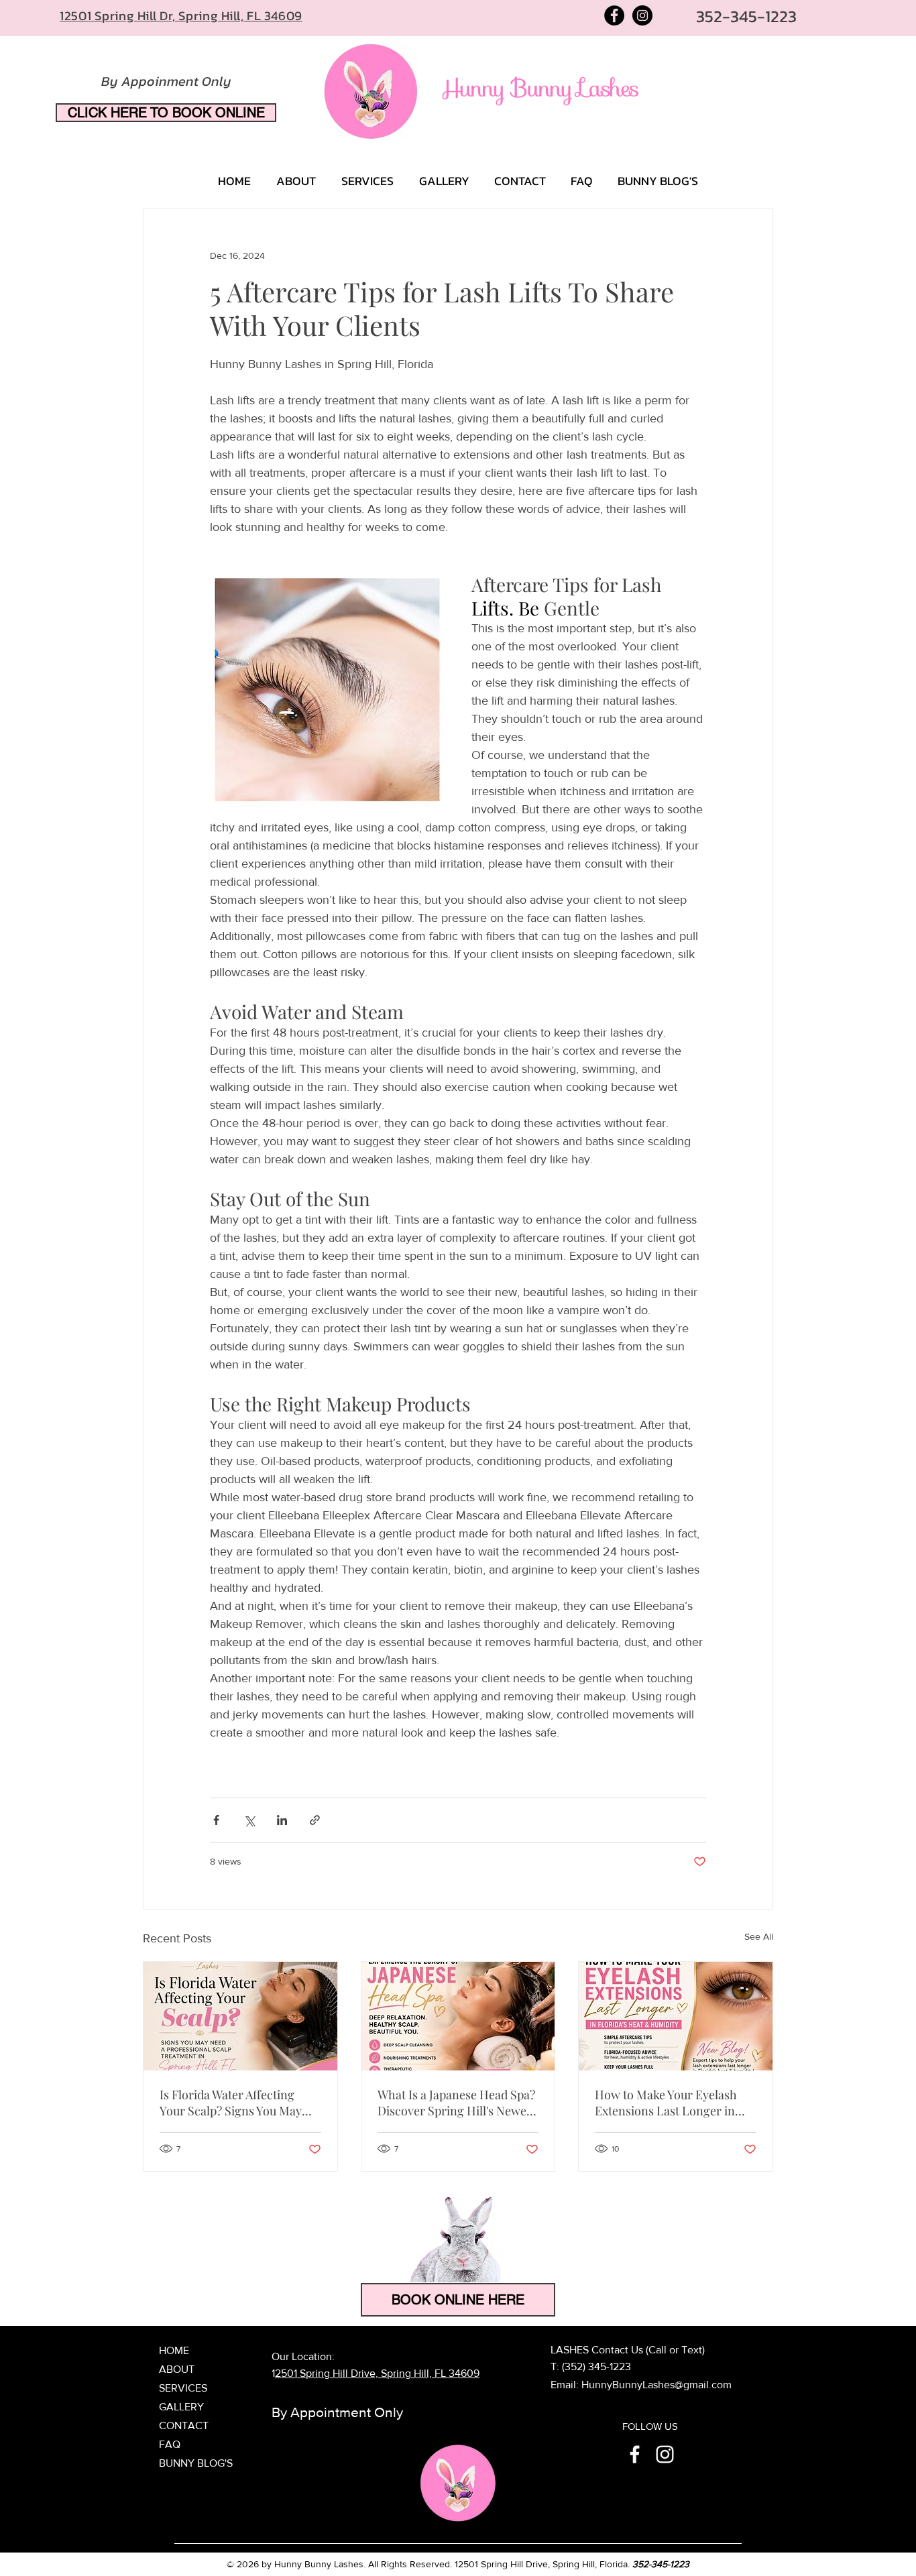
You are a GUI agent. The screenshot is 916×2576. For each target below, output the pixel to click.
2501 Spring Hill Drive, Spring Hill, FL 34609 (377, 2373)
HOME (174, 2350)
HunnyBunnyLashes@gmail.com (656, 2385)
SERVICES (183, 2388)
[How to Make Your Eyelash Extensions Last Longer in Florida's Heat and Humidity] (676, 2016)
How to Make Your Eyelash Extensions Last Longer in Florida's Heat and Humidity (670, 2103)
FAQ (170, 2444)
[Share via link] (315, 1820)
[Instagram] (642, 15)
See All (759, 1936)
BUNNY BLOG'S (196, 2463)
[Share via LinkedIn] (282, 1820)
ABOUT (177, 2369)
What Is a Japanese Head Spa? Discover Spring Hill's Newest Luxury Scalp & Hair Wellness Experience (457, 2103)
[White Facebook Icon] (635, 2454)
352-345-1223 (661, 2564)
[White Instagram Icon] (665, 2454)
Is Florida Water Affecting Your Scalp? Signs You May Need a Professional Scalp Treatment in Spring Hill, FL (235, 2103)
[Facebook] (614, 15)
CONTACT (184, 2425)
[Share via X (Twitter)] (249, 1820)
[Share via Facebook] (216, 1820)
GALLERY (181, 2407)
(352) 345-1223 (596, 2366)
